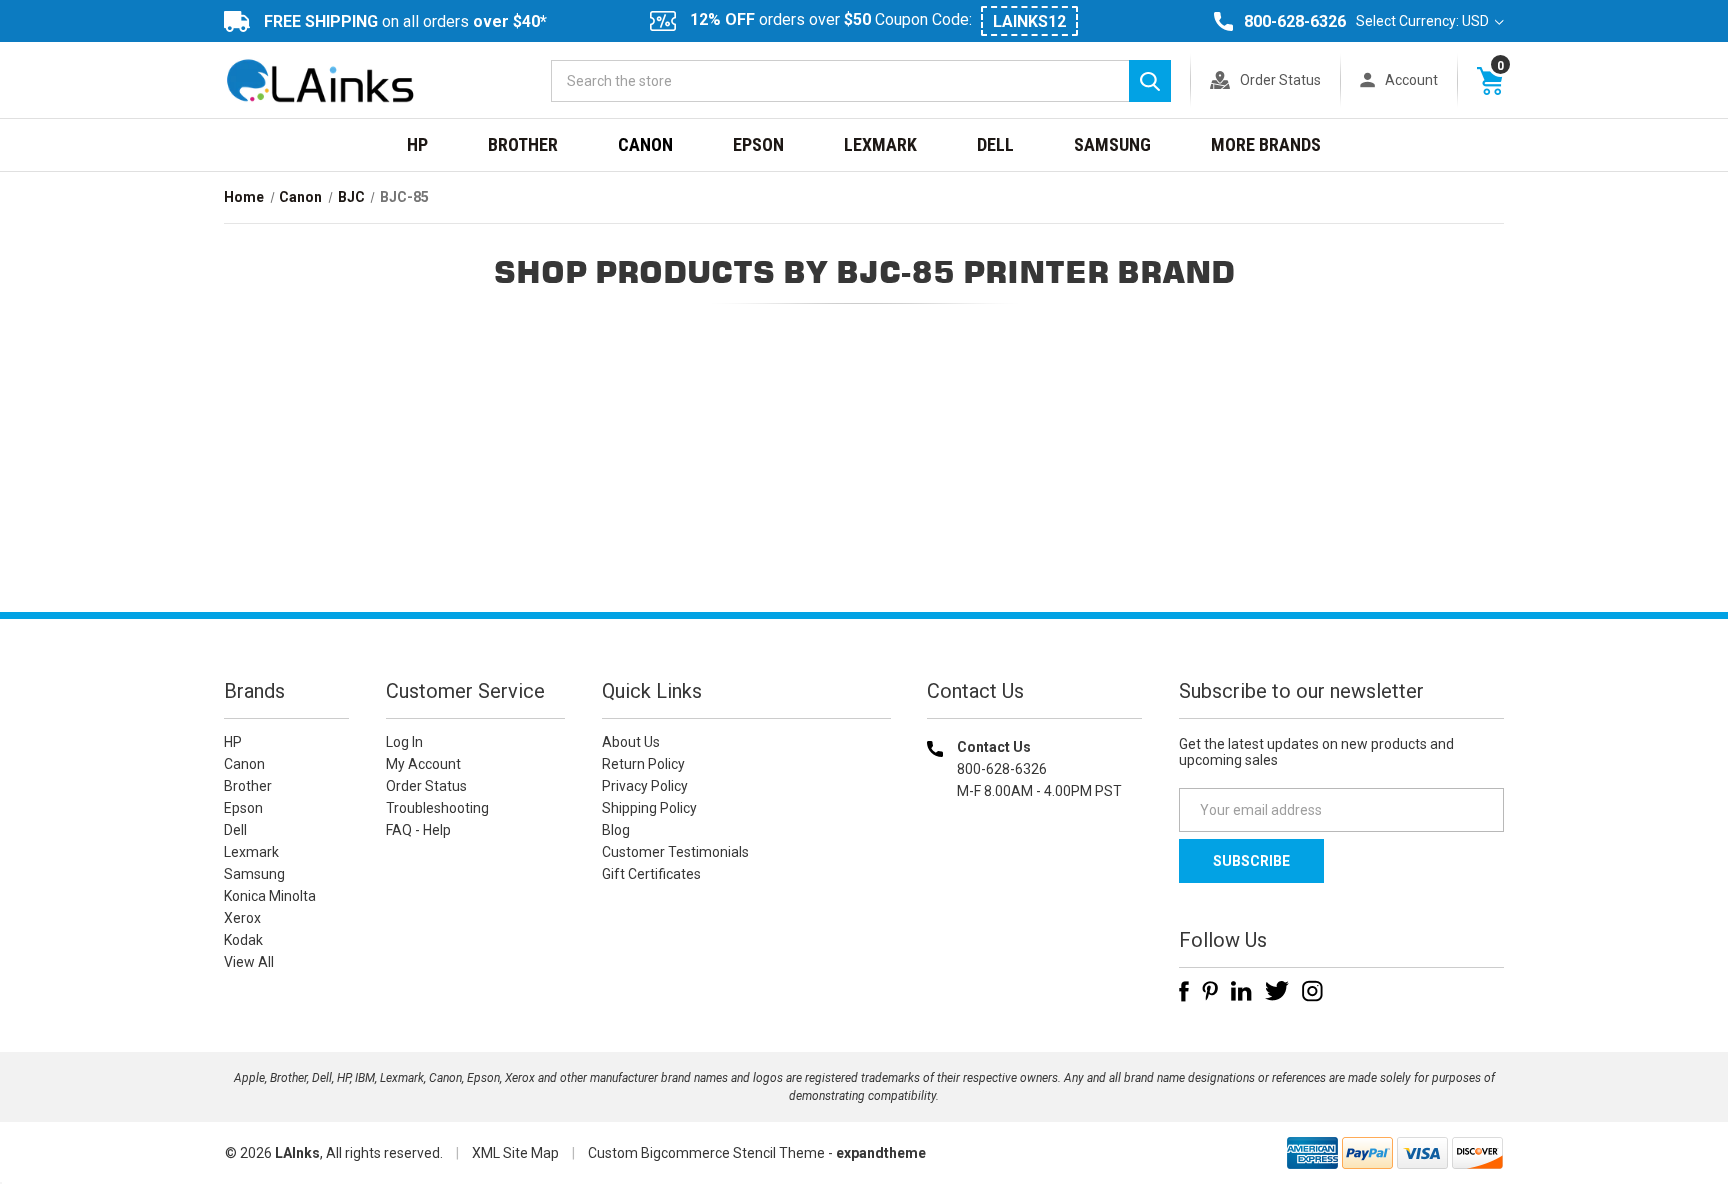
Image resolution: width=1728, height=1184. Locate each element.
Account (1411, 80)
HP (417, 144)
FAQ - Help (418, 830)
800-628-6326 (1295, 21)
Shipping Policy (649, 808)
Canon (645, 144)
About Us (631, 742)
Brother (523, 144)
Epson (758, 144)
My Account (423, 764)
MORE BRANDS (1266, 144)
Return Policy (643, 764)
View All (249, 962)
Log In (404, 742)
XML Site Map (515, 1153)
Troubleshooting (437, 808)
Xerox (242, 918)
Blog (616, 830)
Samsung (1112, 144)
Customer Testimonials (675, 852)
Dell (995, 144)
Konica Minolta (270, 896)
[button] (1035, 919)
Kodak (243, 940)
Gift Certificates (651, 874)
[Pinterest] (1210, 991)
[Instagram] (1312, 991)
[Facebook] (1184, 991)
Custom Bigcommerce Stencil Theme (706, 1153)
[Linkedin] (1241, 991)
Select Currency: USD (1424, 21)
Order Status (1280, 80)
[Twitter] (1277, 991)
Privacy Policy (645, 786)
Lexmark (880, 144)
